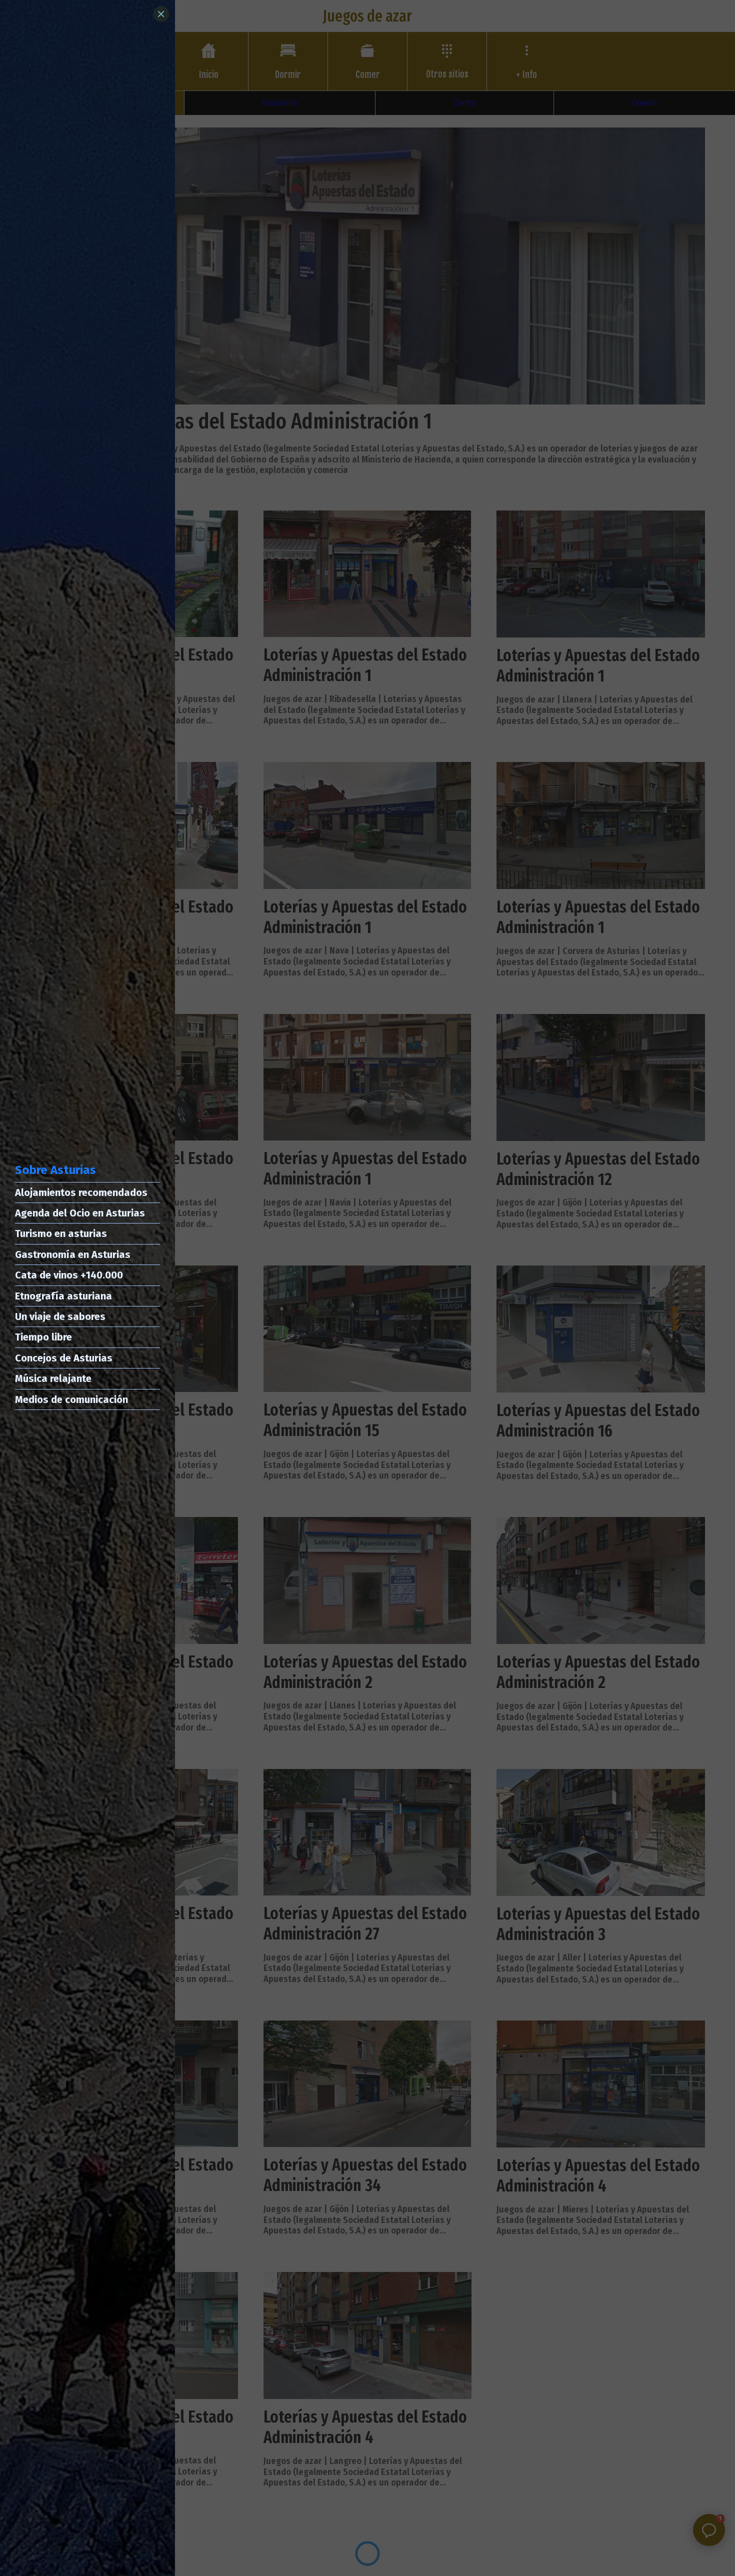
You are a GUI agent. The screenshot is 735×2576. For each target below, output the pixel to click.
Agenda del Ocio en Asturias (80, 1213)
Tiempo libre (43, 1337)
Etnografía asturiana (63, 1296)
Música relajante (53, 1378)
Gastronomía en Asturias (73, 1254)
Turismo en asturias (61, 1233)
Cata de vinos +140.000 (69, 1275)
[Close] (161, 14)
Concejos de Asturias (64, 1358)
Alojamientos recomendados (81, 1192)
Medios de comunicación (71, 1399)
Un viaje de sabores (60, 1316)
